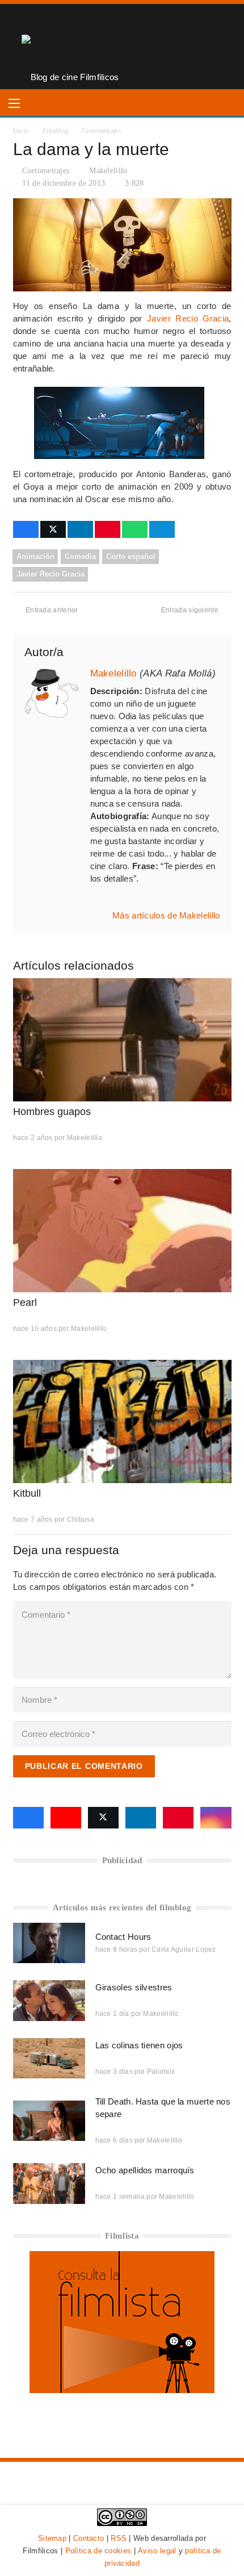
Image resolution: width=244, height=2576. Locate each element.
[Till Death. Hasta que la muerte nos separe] (49, 2121)
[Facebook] (28, 1818)
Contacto (89, 2538)
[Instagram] (216, 1818)
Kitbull (27, 1493)
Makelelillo (108, 171)
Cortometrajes (46, 171)
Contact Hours (123, 1937)
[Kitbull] (122, 1421)
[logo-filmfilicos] (70, 47)
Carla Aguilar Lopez (184, 1949)
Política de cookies (98, 2551)
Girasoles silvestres (134, 1987)
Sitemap (52, 2538)
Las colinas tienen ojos (139, 2045)
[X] (103, 1818)
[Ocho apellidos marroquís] (49, 2183)
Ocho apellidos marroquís (145, 2170)
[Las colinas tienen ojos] (49, 2058)
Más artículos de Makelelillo (166, 915)
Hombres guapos (52, 1112)
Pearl (25, 1302)
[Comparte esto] (26, 529)
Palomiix (161, 2072)
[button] (14, 103)
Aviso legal (157, 2551)
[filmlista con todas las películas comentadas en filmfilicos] (122, 2390)
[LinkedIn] (141, 1818)
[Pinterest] (178, 1818)
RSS (119, 2538)
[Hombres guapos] (122, 1040)
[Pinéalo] (108, 529)
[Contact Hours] (49, 1943)
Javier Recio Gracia (188, 318)
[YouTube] (66, 1818)
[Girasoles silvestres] (49, 2000)
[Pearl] (122, 1231)
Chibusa (81, 1519)
